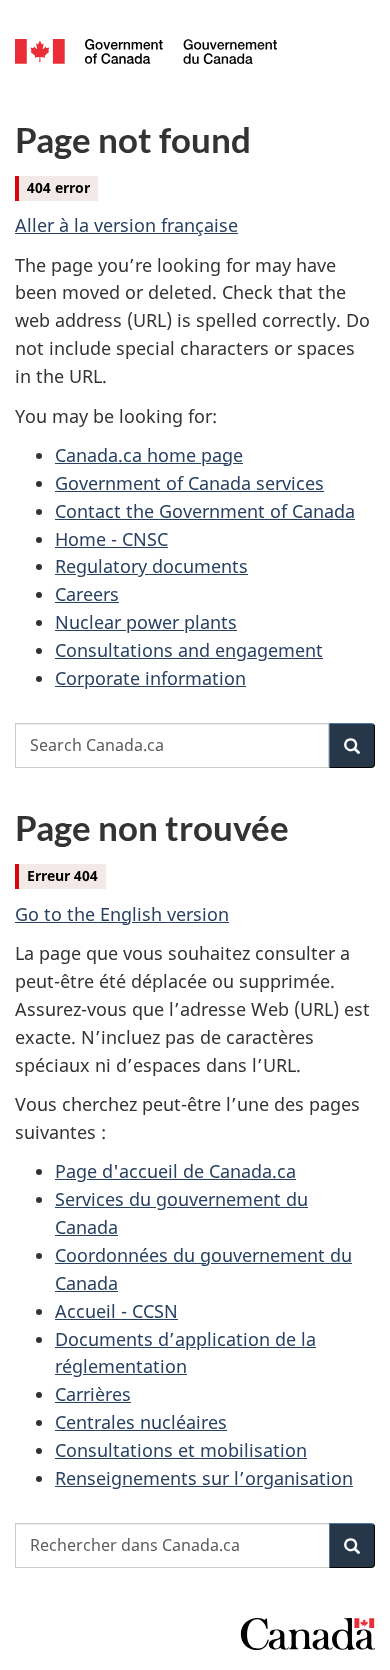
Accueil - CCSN (116, 1311)
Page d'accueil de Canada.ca (175, 1171)
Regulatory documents (151, 566)
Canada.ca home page (149, 455)
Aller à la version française (126, 225)
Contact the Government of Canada (205, 511)
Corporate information (150, 678)
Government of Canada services (189, 483)
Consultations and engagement (189, 650)
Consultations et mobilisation (181, 1450)
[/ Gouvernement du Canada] (146, 49)
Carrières (93, 1394)
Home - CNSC (111, 539)
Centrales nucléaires (141, 1422)
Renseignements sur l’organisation (204, 1478)
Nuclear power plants (146, 622)
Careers (87, 594)
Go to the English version (122, 914)
